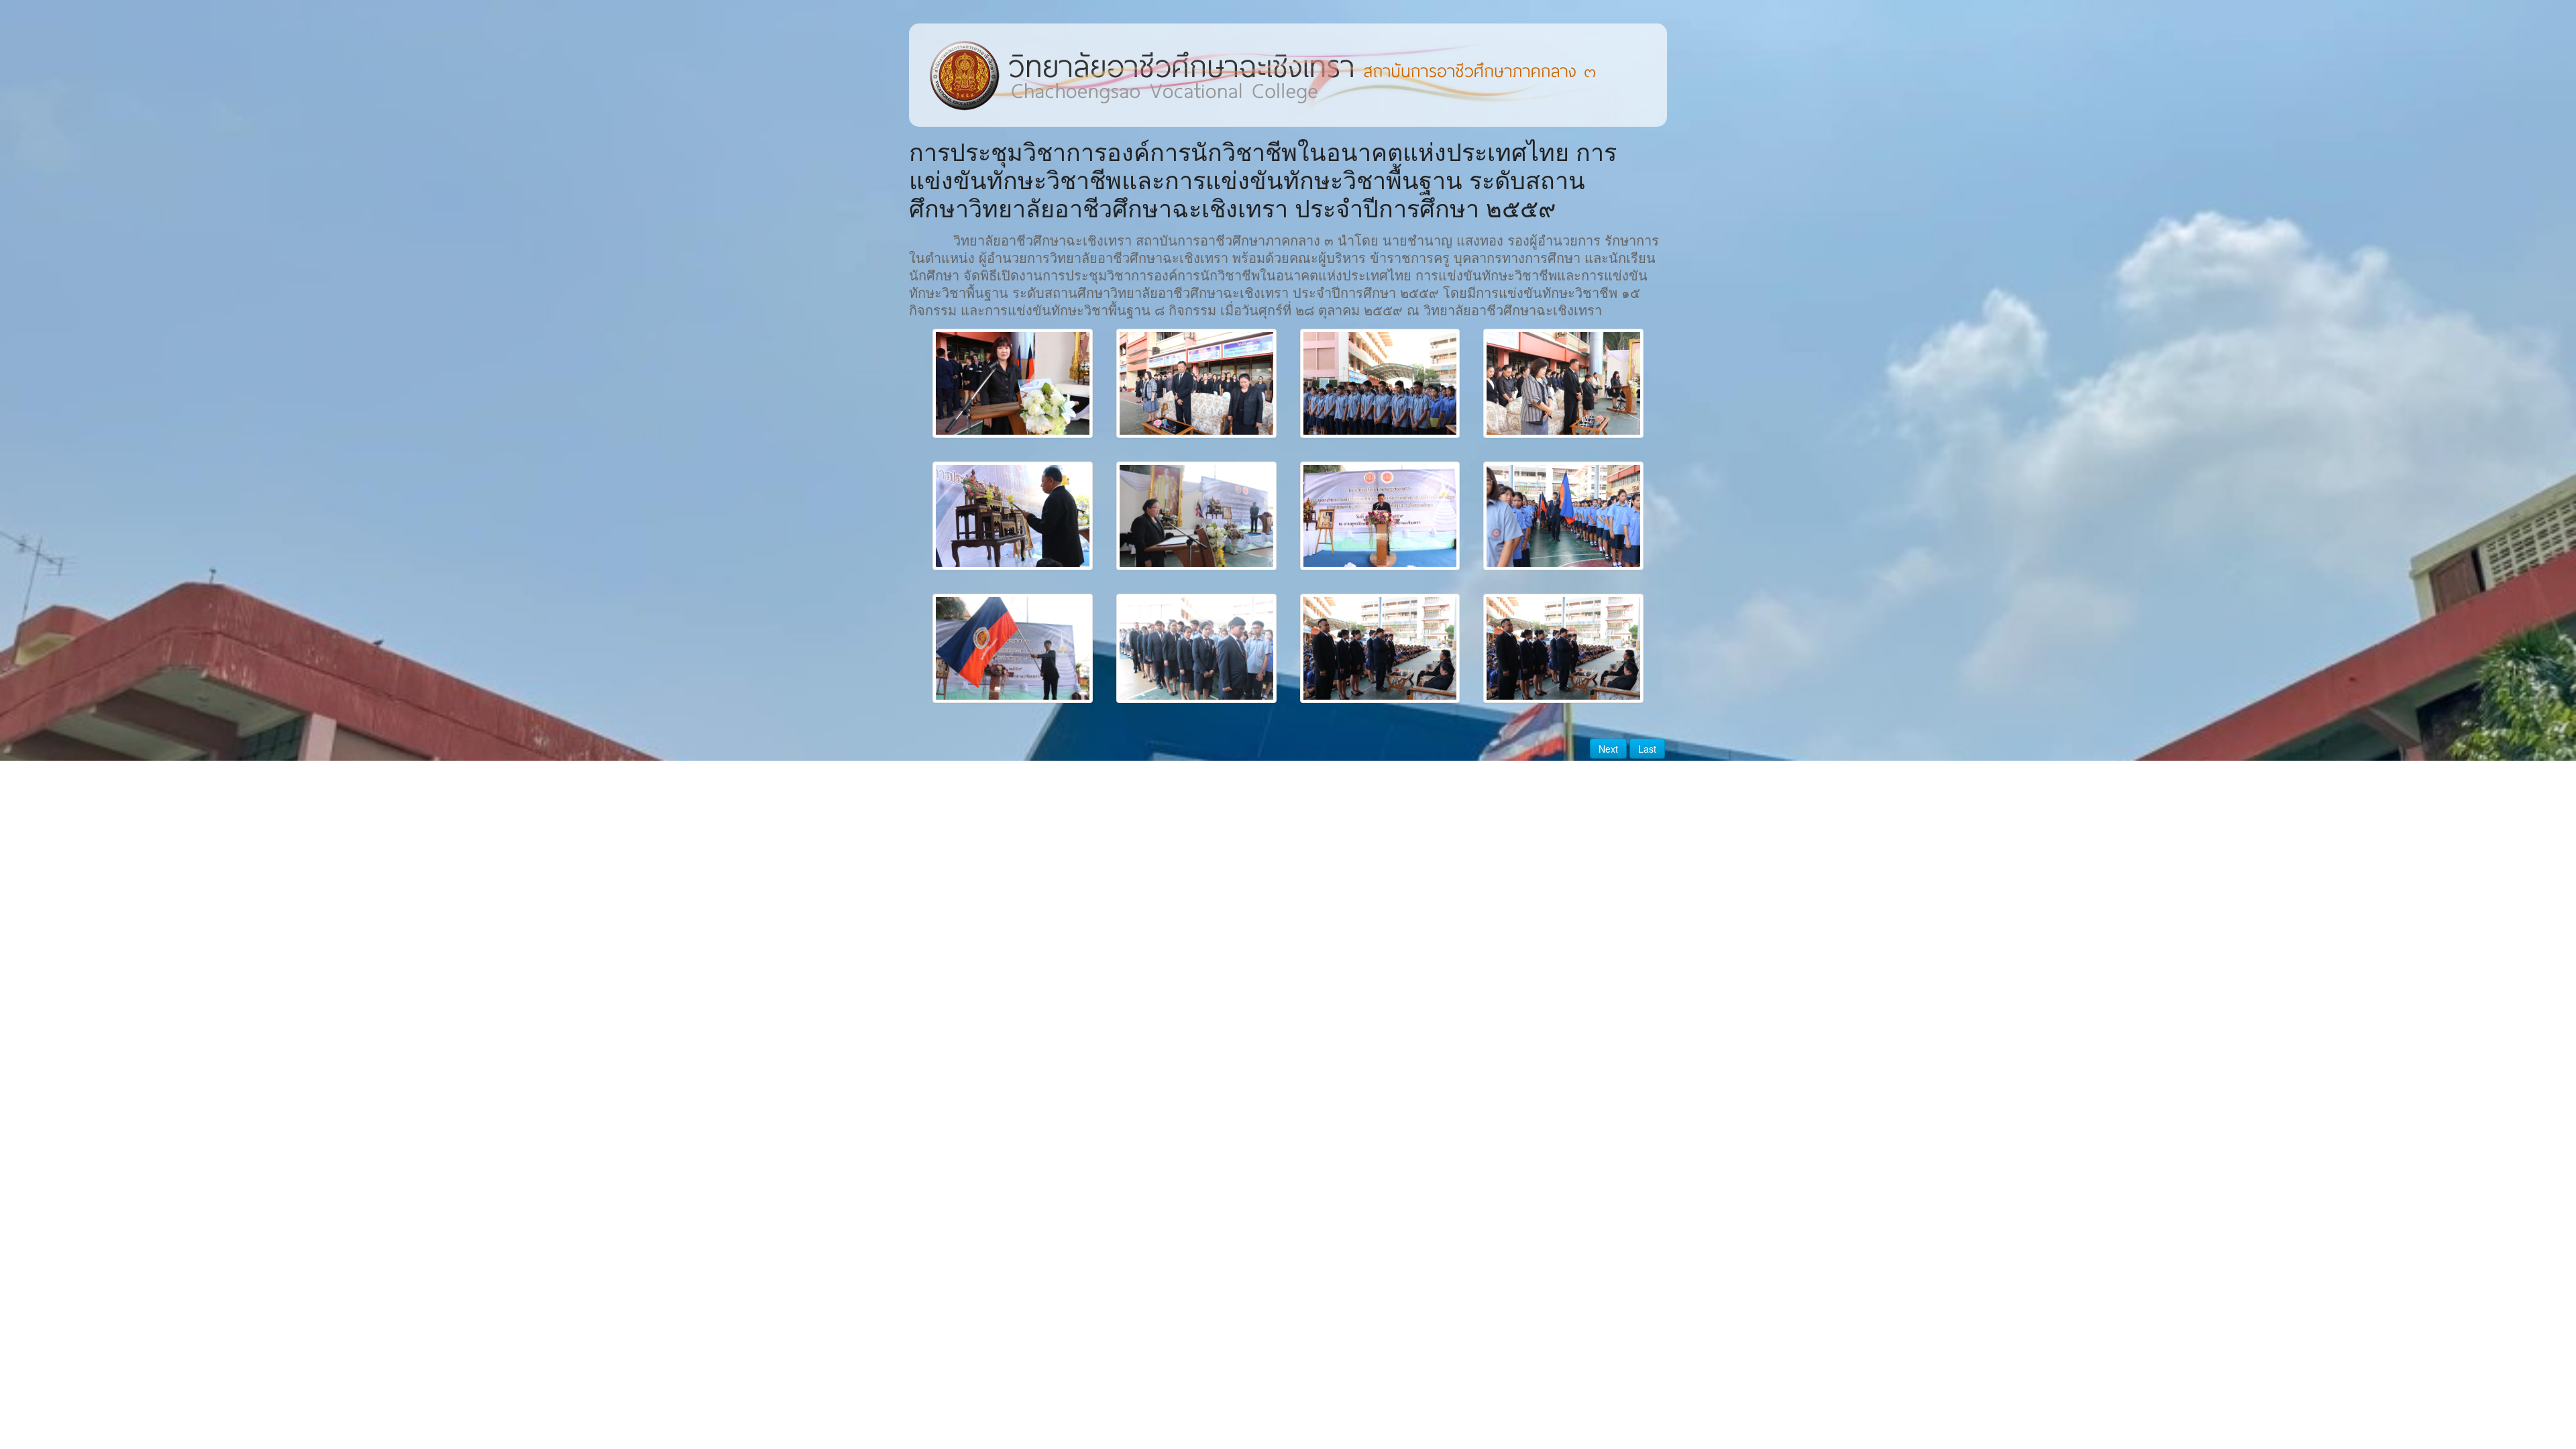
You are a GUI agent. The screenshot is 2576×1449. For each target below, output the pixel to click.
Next (1608, 749)
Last (1647, 749)
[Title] (1013, 383)
